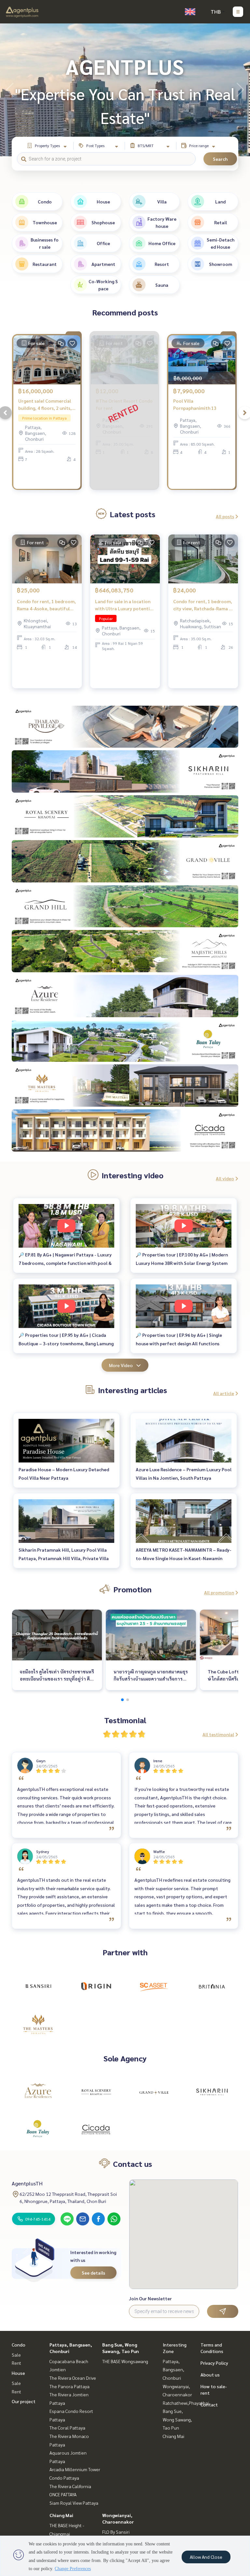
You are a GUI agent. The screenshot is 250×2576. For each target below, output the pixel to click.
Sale (16, 2355)
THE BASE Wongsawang (125, 2361)
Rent (16, 2363)
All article (224, 1393)
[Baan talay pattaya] (38, 2129)
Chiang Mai (61, 2515)
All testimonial (218, 1734)
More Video (121, 1365)
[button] (240, 90)
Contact (209, 2404)
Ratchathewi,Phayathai (186, 2403)
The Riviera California (70, 2486)
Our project (24, 2401)
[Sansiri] (38, 1986)
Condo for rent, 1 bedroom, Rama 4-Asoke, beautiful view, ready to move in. (46, 605)
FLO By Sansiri (116, 2532)
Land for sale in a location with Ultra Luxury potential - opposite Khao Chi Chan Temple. (124, 605)
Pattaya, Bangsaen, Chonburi (174, 2369)
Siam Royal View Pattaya (74, 2503)
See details (93, 2273)
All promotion (219, 1592)
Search (220, 159)
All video (225, 1178)
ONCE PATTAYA (63, 2494)
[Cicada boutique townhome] (96, 2129)
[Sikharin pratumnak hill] (212, 2092)
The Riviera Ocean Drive (73, 2378)
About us (210, 2375)
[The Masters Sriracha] (38, 2024)
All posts (225, 516)
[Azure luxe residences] (38, 2092)
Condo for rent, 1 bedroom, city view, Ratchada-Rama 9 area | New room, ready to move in (203, 605)
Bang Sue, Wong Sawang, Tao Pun (177, 2419)
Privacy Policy (214, 2363)
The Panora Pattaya (69, 2386)
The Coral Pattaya (67, 2428)
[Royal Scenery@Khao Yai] (96, 2092)
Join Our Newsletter (150, 2298)
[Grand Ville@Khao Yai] (154, 2092)
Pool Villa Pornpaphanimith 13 (195, 404)
